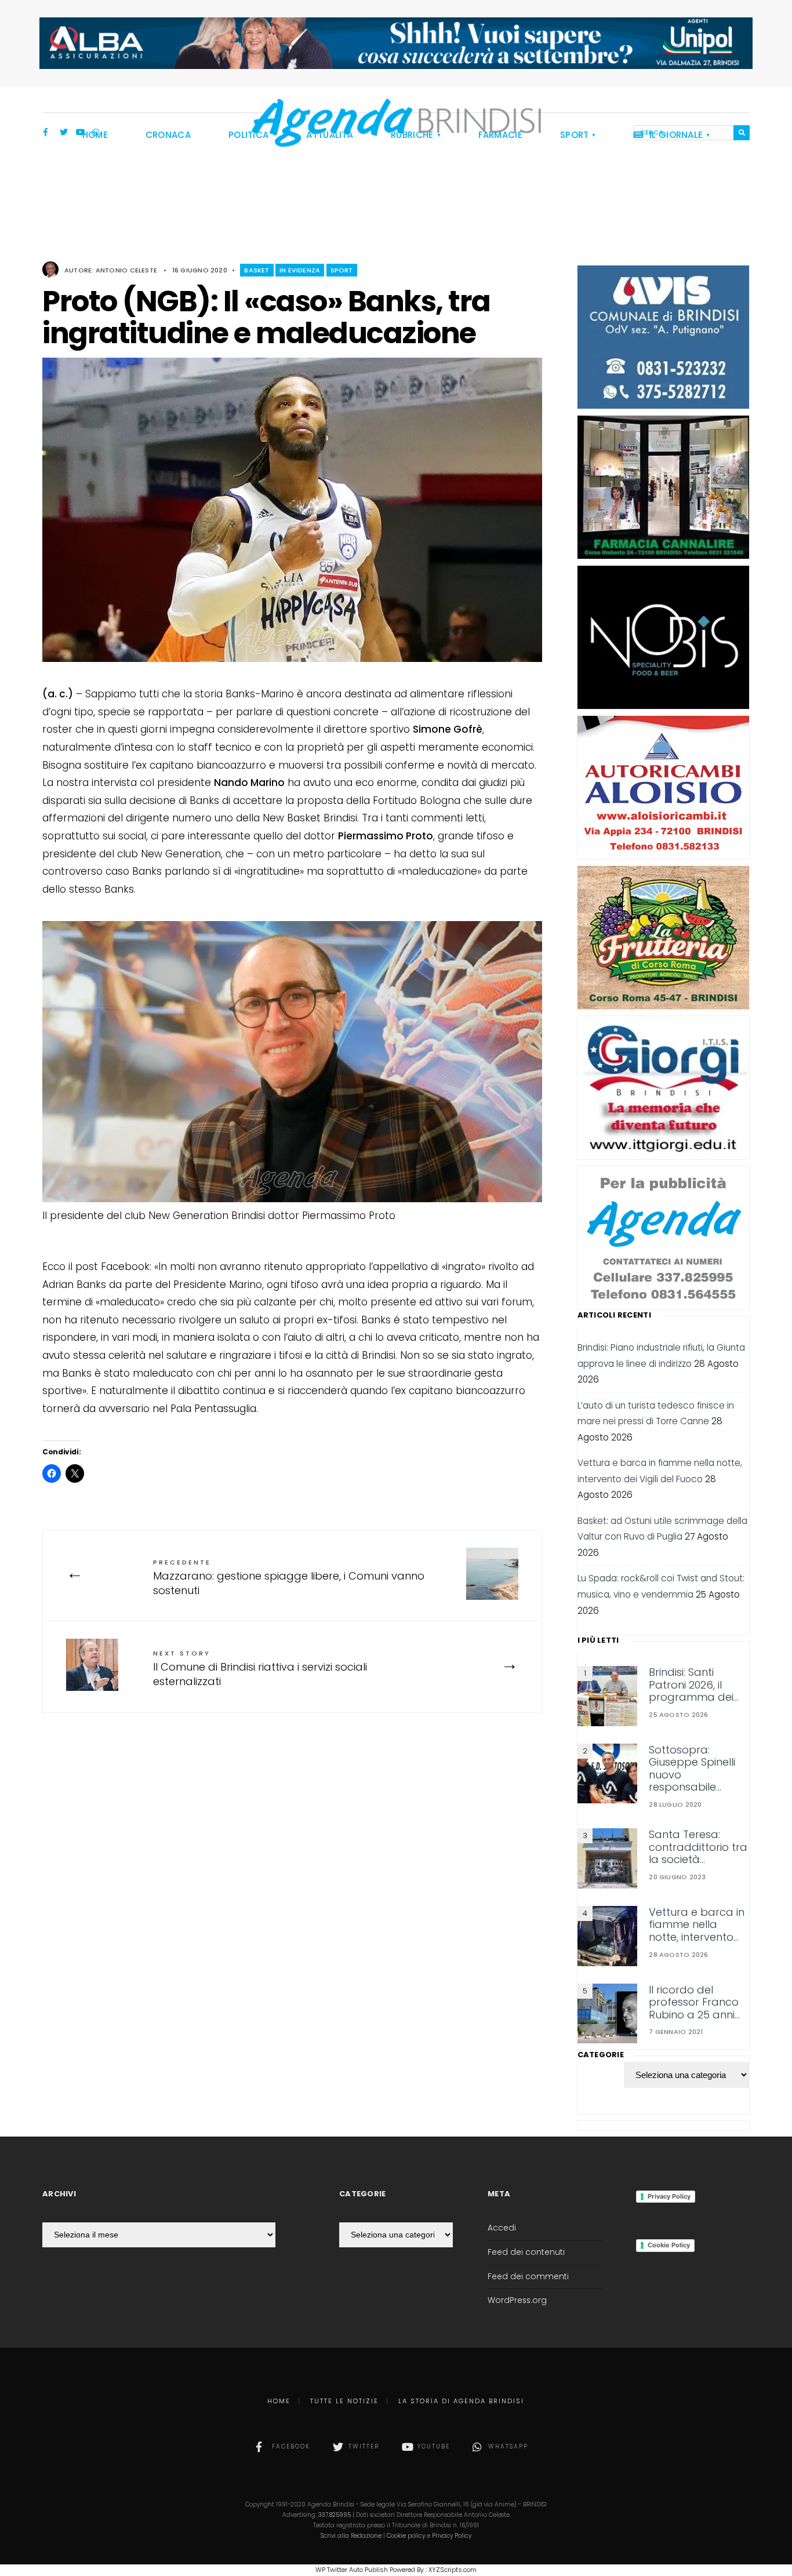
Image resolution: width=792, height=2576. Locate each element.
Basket (257, 270)
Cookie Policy (669, 2245)
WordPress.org (517, 2300)
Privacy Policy (669, 2196)
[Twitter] (64, 133)
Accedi (502, 2228)
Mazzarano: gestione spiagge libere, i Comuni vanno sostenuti (289, 1578)
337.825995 (335, 2515)
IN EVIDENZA (300, 270)
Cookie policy (406, 2536)
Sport (342, 270)
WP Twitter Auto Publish (352, 2570)
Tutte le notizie (344, 2401)
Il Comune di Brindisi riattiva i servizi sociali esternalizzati (260, 1669)
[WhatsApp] (96, 133)
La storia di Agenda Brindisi (461, 2401)
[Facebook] (48, 133)
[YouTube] (80, 133)
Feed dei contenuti (526, 2252)
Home (279, 2401)
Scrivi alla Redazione (351, 2536)
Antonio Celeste (126, 270)
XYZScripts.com (453, 2570)
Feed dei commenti (528, 2277)
